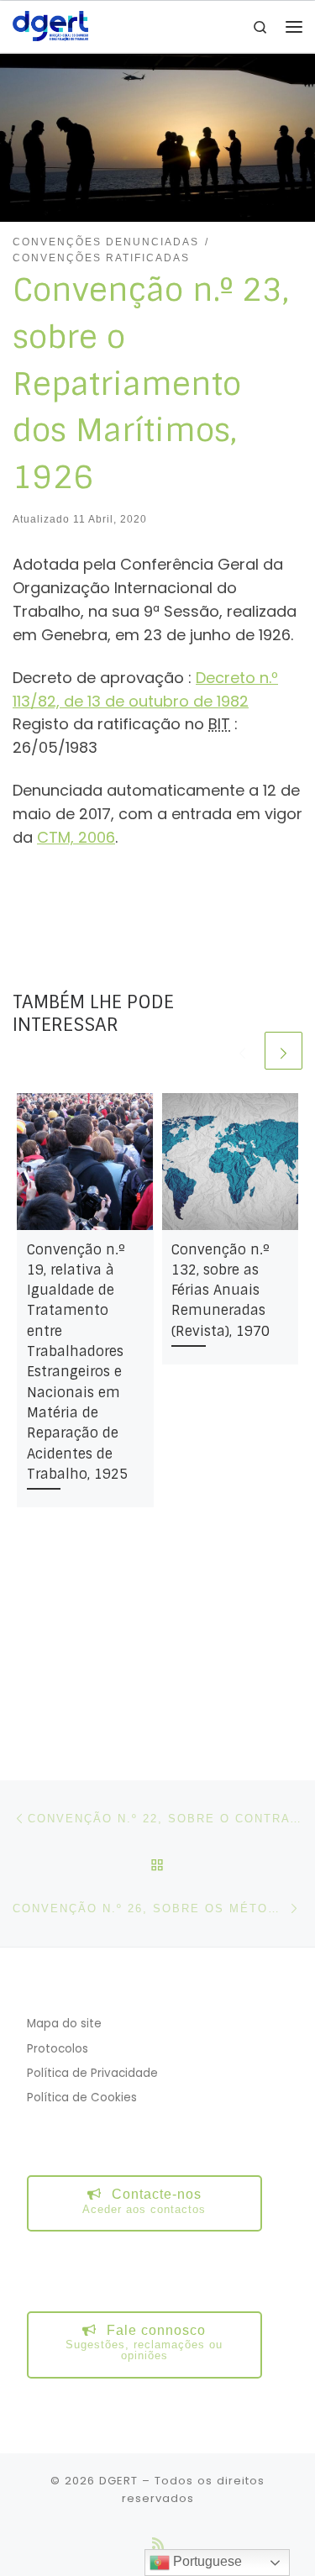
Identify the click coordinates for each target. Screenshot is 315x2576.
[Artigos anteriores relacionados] (242, 1051)
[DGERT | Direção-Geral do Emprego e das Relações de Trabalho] (50, 26)
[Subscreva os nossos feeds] (158, 2544)
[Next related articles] (283, 1051)
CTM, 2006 (76, 837)
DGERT (118, 2481)
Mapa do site (64, 2024)
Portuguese (206, 2561)
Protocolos (58, 2049)
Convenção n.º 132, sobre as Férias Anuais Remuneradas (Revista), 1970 (220, 1291)
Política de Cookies (82, 2098)
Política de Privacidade (92, 2073)
